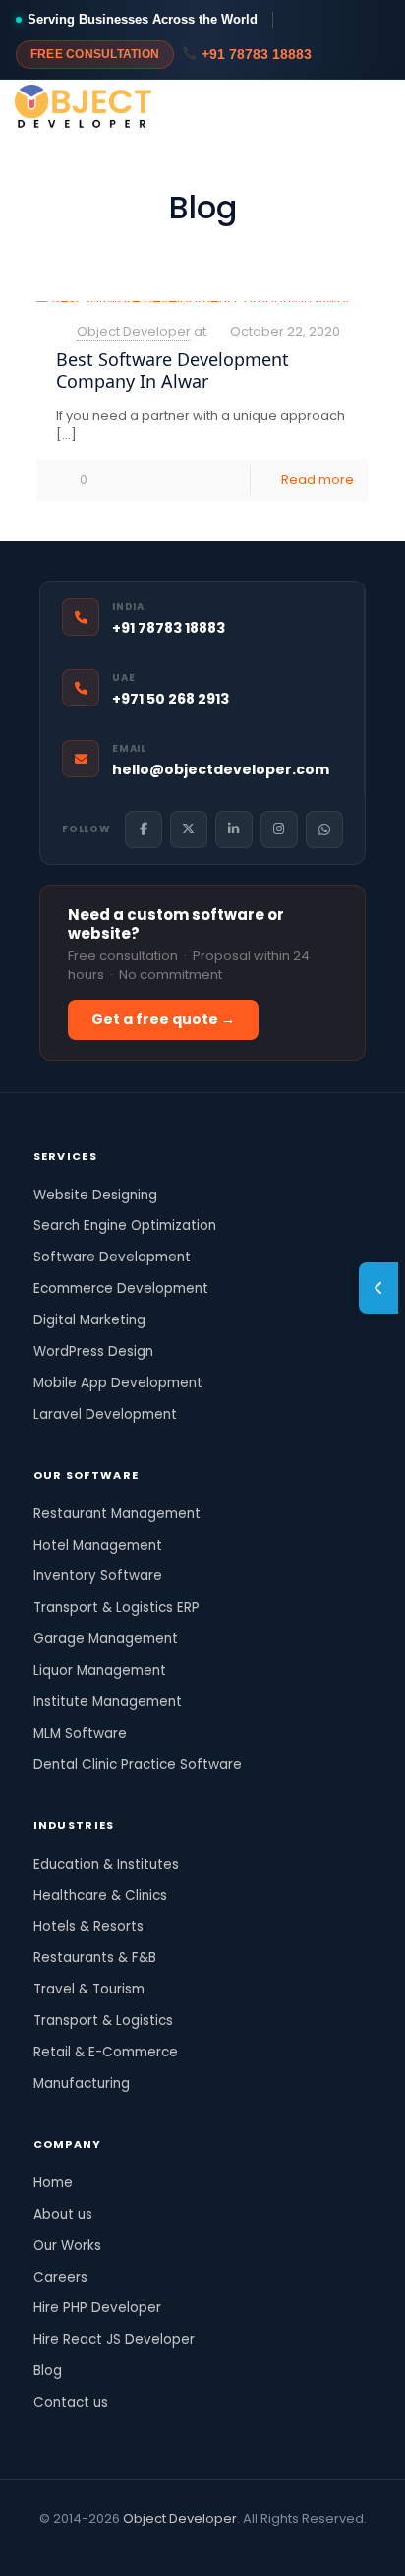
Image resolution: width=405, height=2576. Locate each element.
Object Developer (134, 331)
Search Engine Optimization (125, 1226)
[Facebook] (144, 829)
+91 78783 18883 (255, 54)
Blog (48, 2371)
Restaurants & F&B (95, 1958)
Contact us (71, 2402)
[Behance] (283, 2546)
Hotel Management (98, 1545)
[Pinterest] (203, 2546)
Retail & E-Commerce (106, 2052)
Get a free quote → (163, 1019)
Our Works (67, 2246)
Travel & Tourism (89, 1989)
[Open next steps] (378, 1288)
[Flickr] (150, 2546)
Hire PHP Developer (97, 2308)
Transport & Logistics (103, 2021)
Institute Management (108, 1702)
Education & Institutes (106, 1864)
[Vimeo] (123, 2546)
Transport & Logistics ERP (116, 1607)
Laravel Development (105, 1414)
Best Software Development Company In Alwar (173, 370)
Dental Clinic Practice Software (138, 1765)
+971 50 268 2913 (171, 699)
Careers (60, 2277)
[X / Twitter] (189, 829)
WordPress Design (93, 1351)
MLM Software (80, 1733)
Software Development (112, 1257)
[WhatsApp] (324, 829)
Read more (318, 480)
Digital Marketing (89, 1320)
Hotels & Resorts (88, 1926)
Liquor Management (100, 1670)
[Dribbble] (230, 2546)
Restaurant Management (117, 1514)
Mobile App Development (118, 1383)
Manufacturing (82, 2084)
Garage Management (106, 1639)
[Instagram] (279, 829)
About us (63, 2214)
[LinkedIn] (234, 829)
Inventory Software (98, 1576)
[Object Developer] (85, 109)
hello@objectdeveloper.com (221, 769)
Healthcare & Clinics (100, 1896)
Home (53, 2183)
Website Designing (95, 1195)
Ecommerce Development (121, 1288)
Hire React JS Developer (114, 2339)
